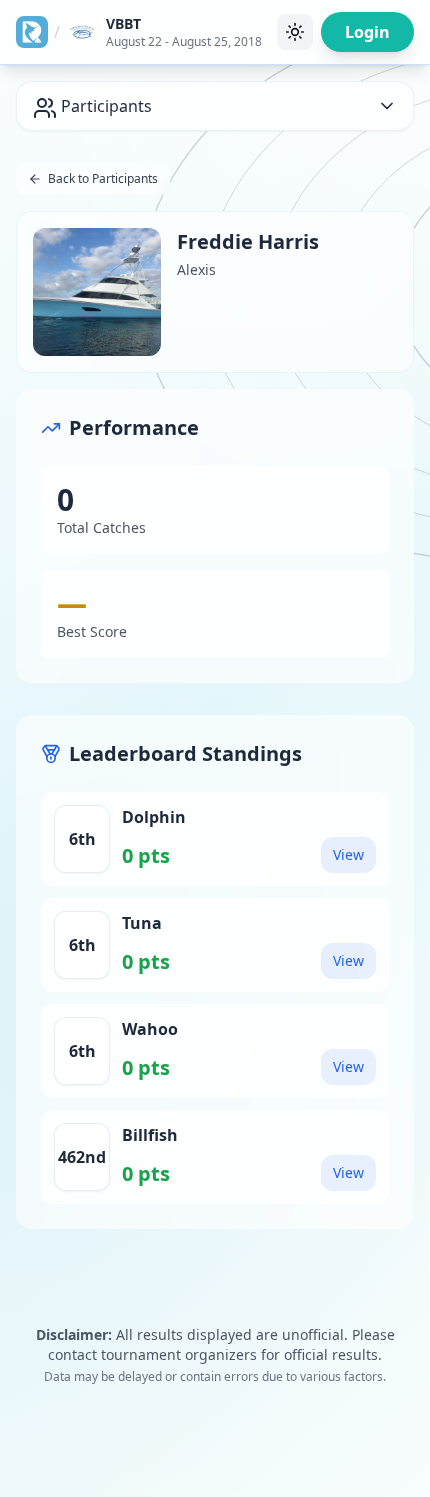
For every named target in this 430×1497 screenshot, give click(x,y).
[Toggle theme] (295, 32)
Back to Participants (103, 178)
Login (367, 32)
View (348, 854)
